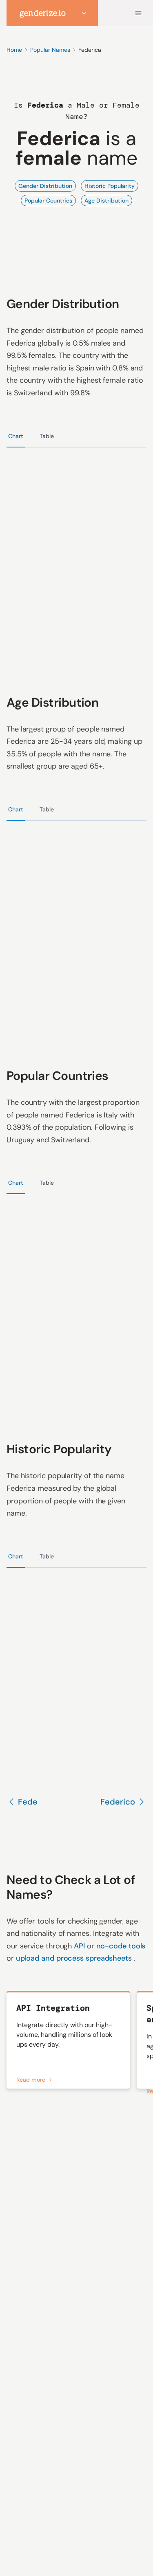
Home (14, 50)
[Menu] (138, 13)
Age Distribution (106, 201)
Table (47, 436)
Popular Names (50, 50)
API (80, 1946)
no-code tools (121, 1946)
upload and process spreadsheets (75, 1958)
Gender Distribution (45, 186)
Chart (16, 436)
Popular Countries (48, 201)
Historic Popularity (110, 186)
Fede (28, 1802)
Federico (118, 1802)
